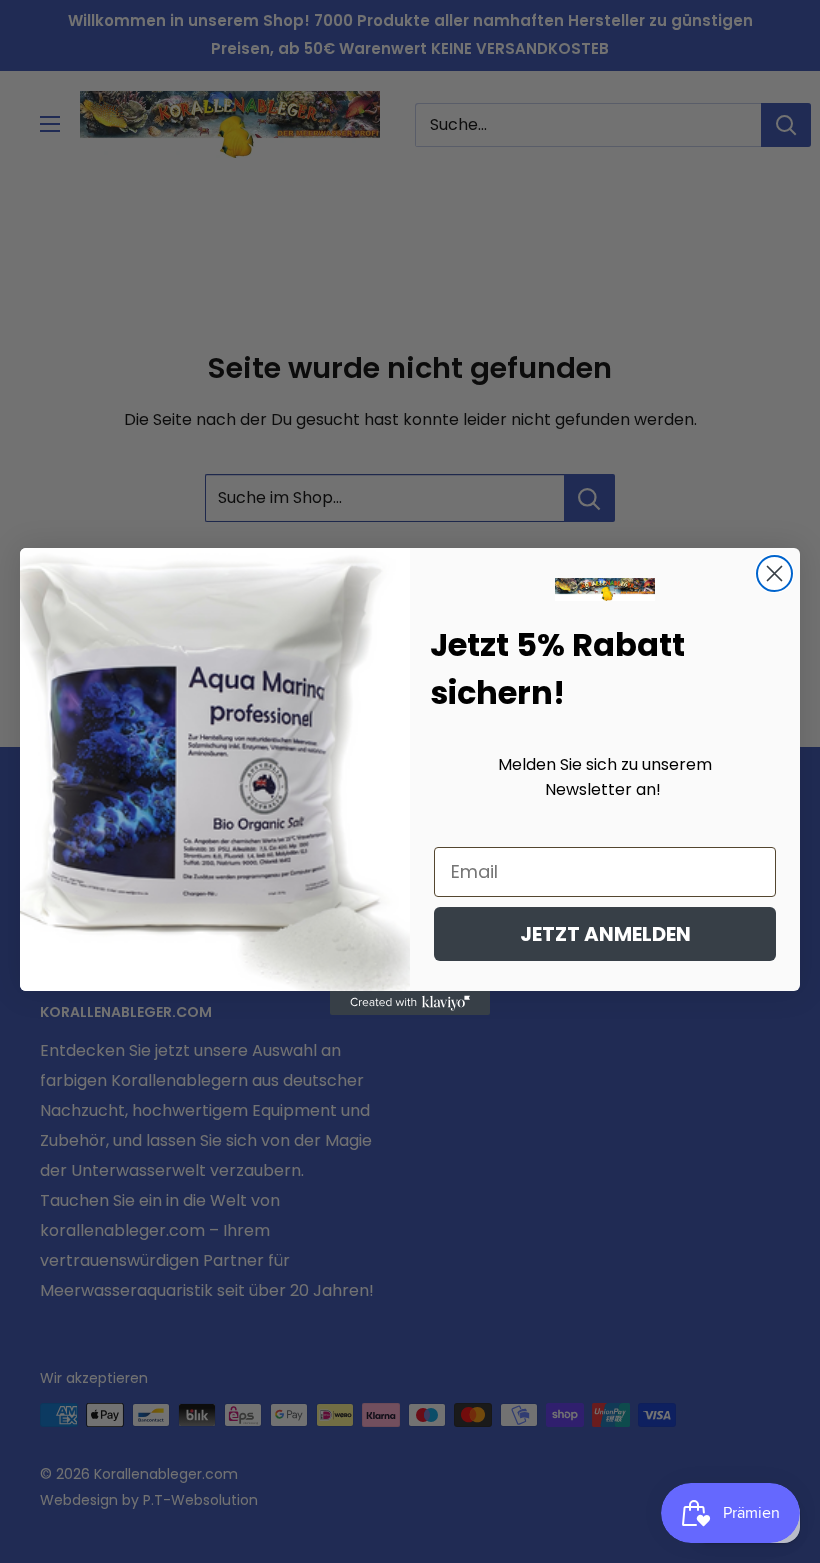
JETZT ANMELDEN (605, 934)
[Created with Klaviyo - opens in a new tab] (410, 1003)
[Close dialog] (774, 573)
